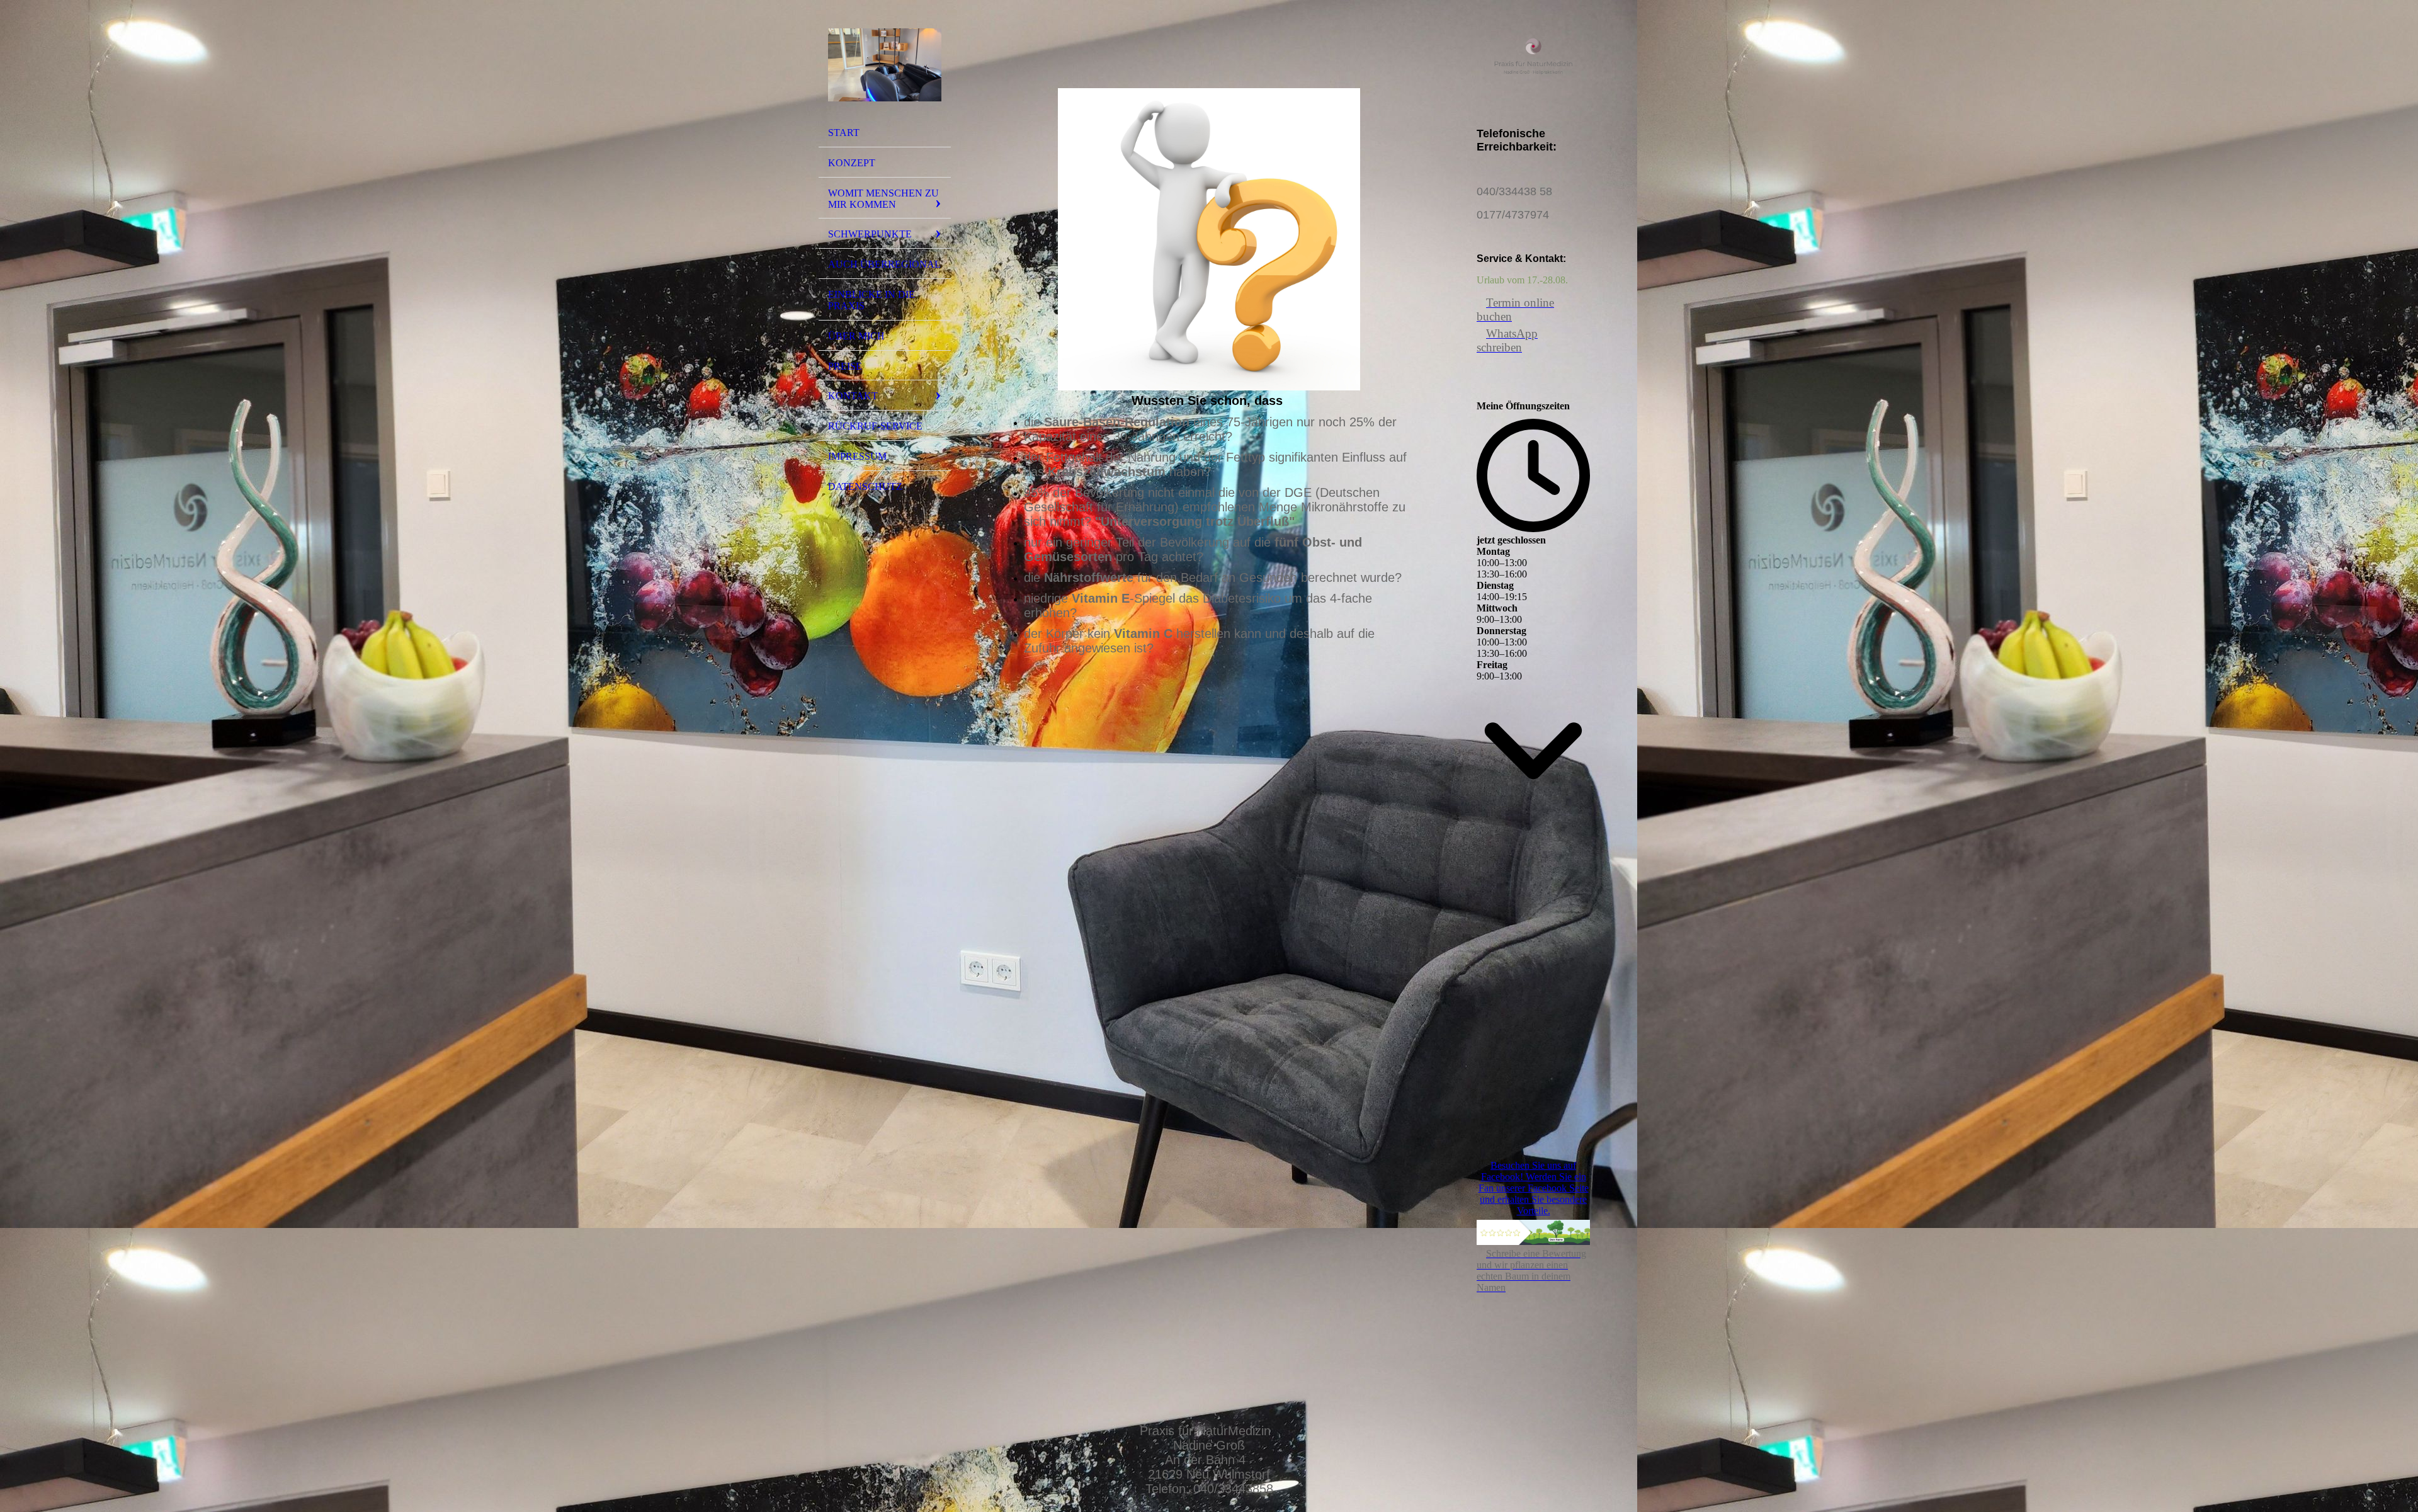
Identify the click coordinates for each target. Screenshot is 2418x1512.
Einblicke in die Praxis (871, 300)
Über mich (856, 336)
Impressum (857, 456)
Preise (845, 366)
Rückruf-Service (875, 426)
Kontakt (853, 396)
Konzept (852, 163)
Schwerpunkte (870, 234)
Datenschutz (865, 486)
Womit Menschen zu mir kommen (883, 199)
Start (844, 133)
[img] (885, 65)
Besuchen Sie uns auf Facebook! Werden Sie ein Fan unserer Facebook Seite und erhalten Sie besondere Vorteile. (1534, 1188)
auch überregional (884, 264)
